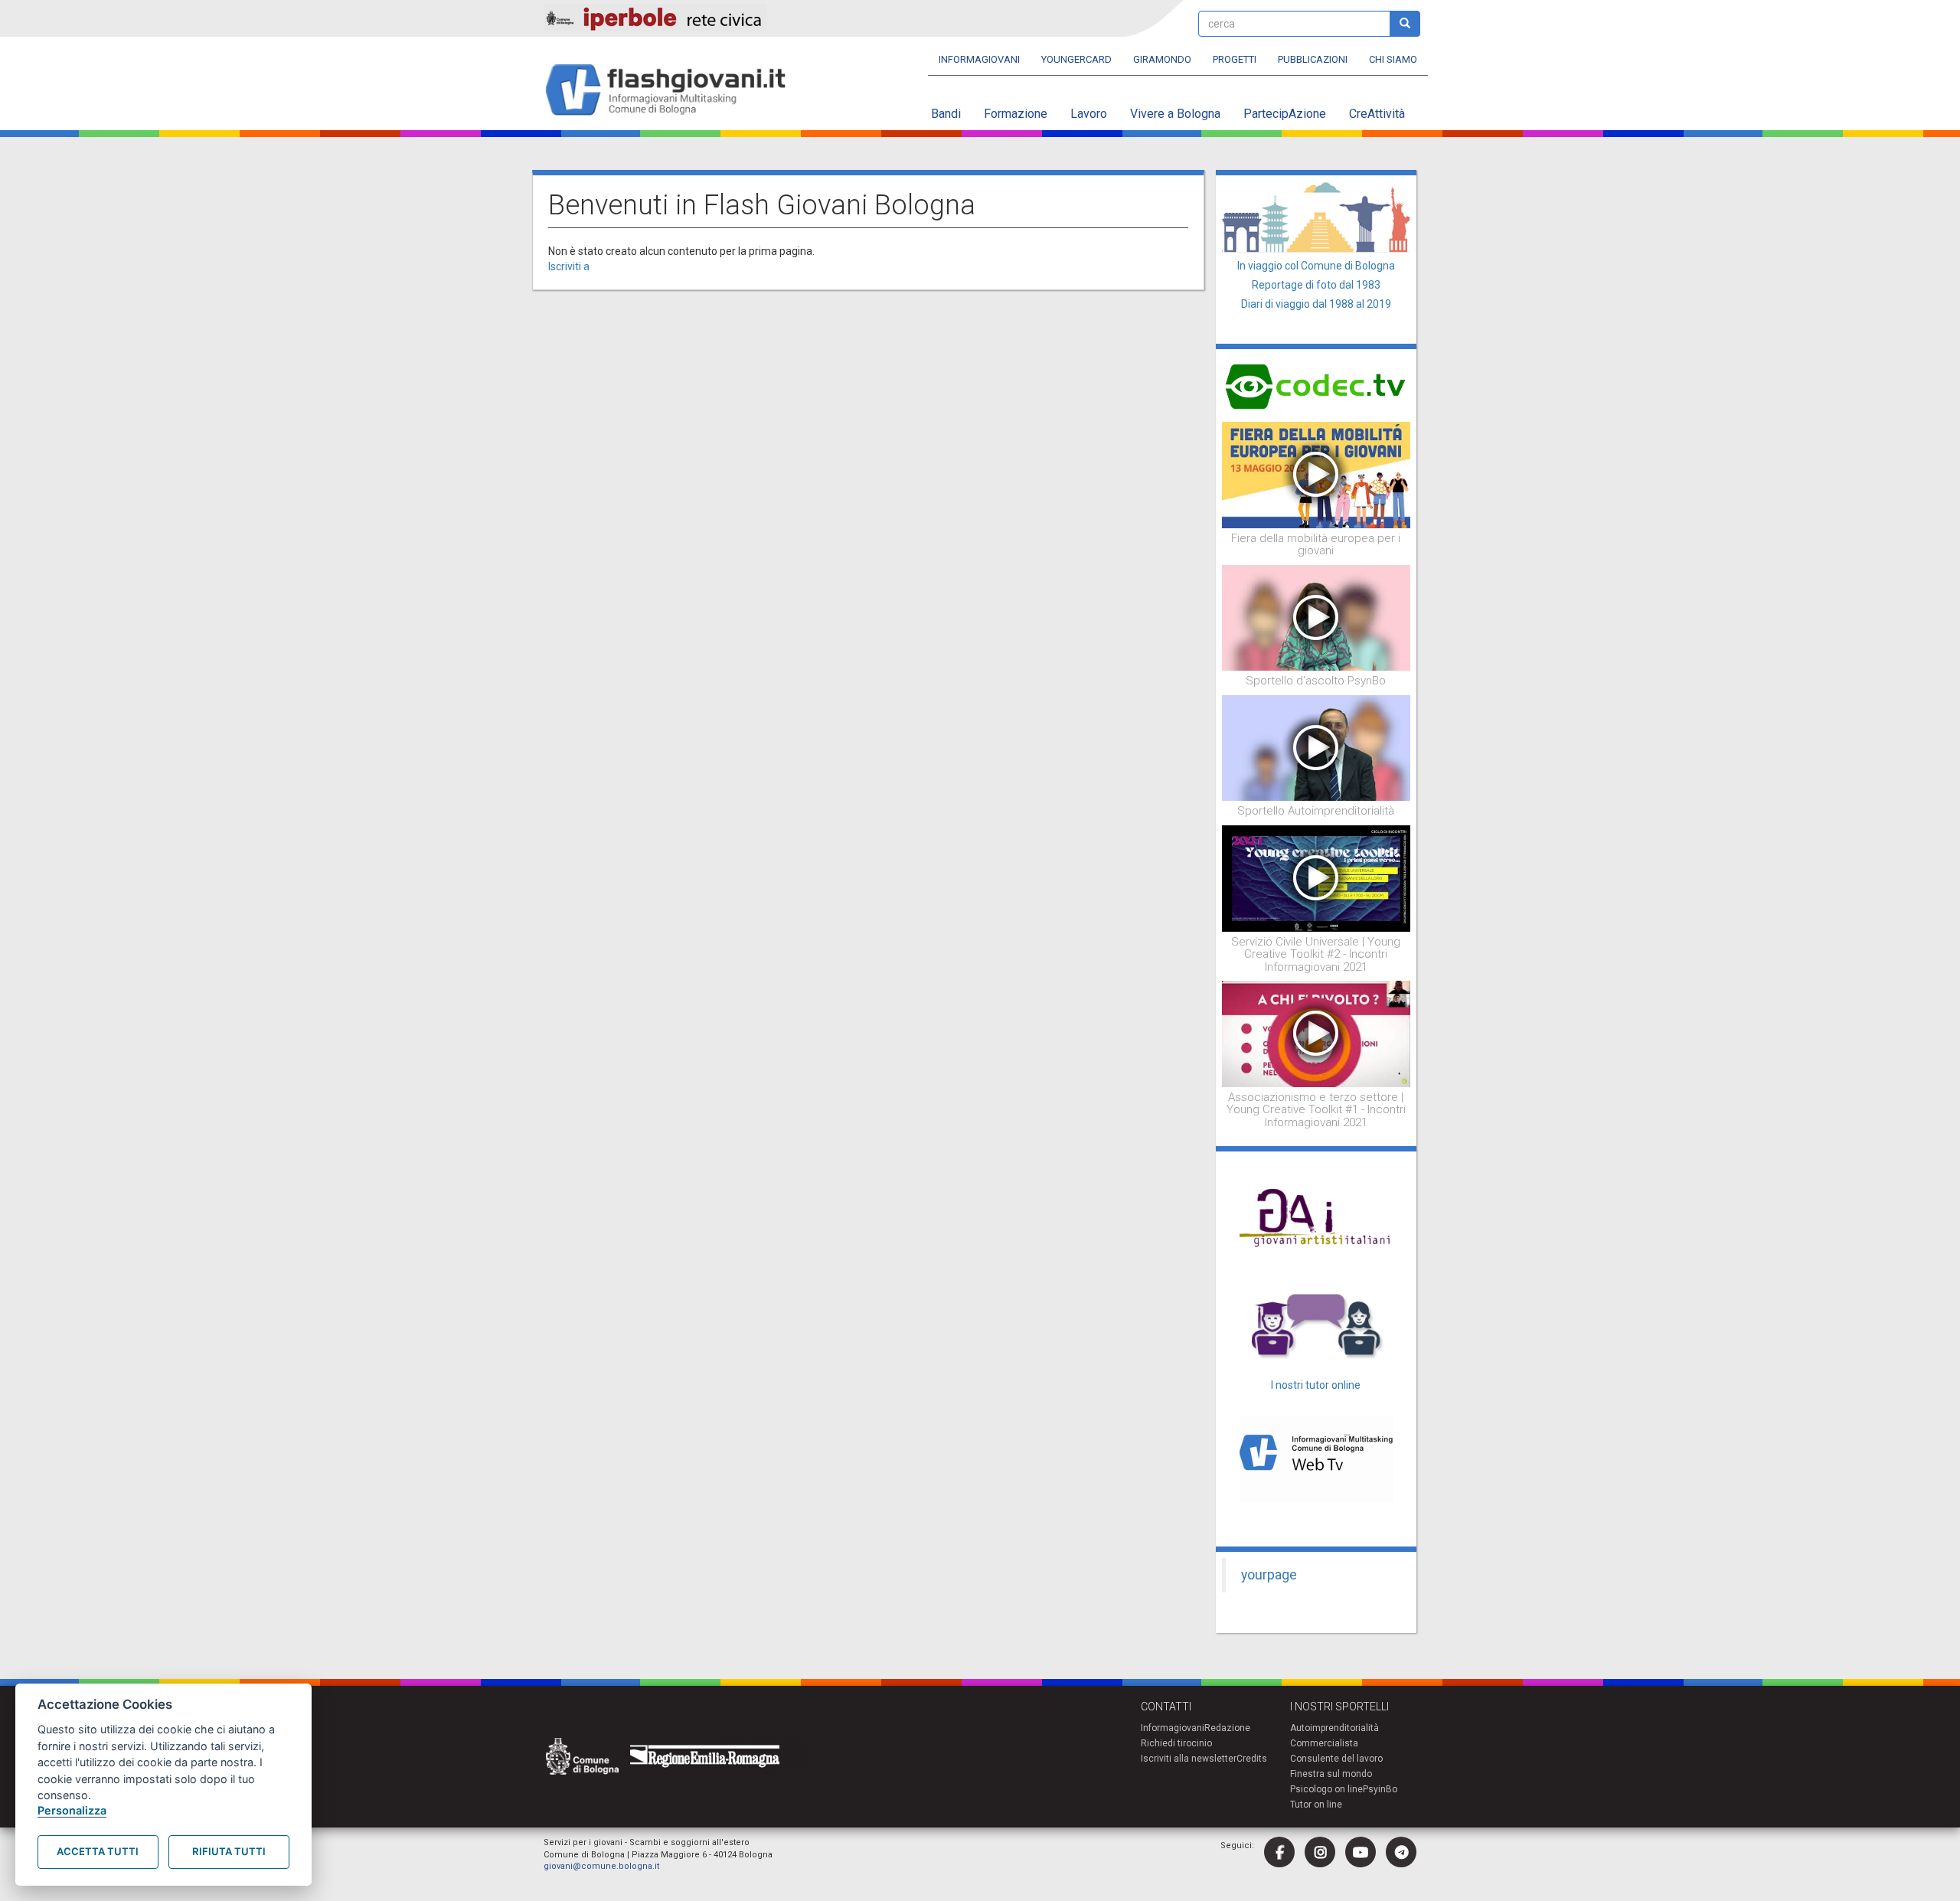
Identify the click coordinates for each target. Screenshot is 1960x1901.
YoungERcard (1076, 59)
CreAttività (1377, 114)
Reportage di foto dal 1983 (1316, 285)
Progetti (1235, 59)
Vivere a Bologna (1175, 114)
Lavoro (1089, 114)
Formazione (1016, 114)
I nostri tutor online (1316, 1385)
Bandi (946, 114)
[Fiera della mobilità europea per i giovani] (1316, 474)
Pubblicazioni (1313, 59)
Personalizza (72, 1810)
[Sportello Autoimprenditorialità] (1316, 747)
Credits (1252, 1759)
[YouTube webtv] (1361, 1852)
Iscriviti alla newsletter (1189, 1759)
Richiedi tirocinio (1176, 1743)
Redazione (1227, 1728)
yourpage (1269, 1575)
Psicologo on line (1326, 1789)
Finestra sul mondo (1331, 1774)
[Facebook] (1279, 1852)
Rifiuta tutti (229, 1851)
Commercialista (1324, 1743)
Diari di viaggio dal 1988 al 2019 (1316, 304)
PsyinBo (1380, 1789)
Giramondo (1162, 59)
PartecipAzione (1285, 114)
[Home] (672, 91)
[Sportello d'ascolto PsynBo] (1316, 617)
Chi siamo (1393, 59)
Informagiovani (979, 59)
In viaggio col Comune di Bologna (1316, 266)
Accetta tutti (98, 1851)
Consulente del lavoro (1336, 1759)
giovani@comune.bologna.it (601, 1866)
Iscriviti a (569, 266)
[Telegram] (1401, 1852)
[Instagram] (1320, 1852)
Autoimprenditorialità (1334, 1728)
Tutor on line (1316, 1805)
